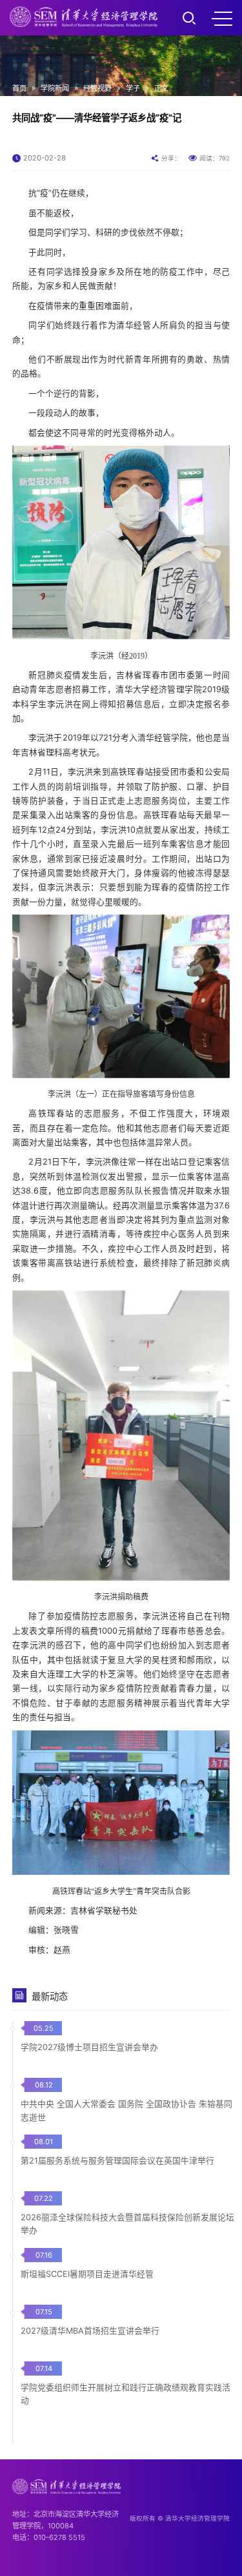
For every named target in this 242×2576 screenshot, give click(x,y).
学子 (133, 88)
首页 (19, 88)
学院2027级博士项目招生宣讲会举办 (89, 2047)
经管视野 (97, 88)
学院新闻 (55, 88)
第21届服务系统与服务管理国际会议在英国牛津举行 (117, 2161)
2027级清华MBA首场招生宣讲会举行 (90, 2331)
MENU (222, 18)
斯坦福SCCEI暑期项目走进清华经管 (87, 2274)
